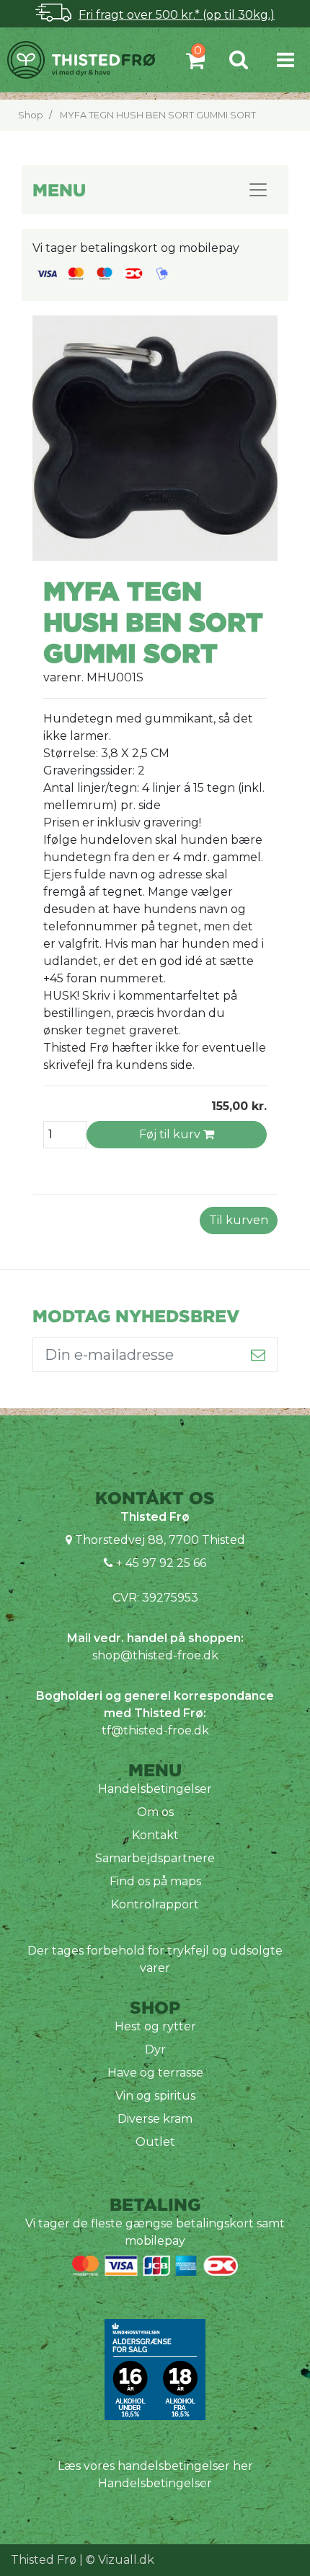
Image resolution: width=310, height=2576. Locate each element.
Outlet (155, 2142)
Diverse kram (155, 2119)
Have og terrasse (155, 2073)
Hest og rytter (155, 2026)
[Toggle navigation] (285, 60)
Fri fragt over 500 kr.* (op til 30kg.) (177, 15)
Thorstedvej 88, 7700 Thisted (160, 1540)
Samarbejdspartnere (155, 1858)
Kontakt (155, 1835)
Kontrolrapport (155, 1904)
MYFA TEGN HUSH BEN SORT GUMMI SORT (158, 115)
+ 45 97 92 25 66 (160, 1563)
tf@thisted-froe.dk (155, 1730)
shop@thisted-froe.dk (155, 1655)
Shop (31, 115)
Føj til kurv (171, 1134)
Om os (155, 1812)
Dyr (155, 2049)
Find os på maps (155, 1881)
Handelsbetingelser (155, 1789)
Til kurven (239, 1220)
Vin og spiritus (155, 2096)
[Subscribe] (258, 1355)
